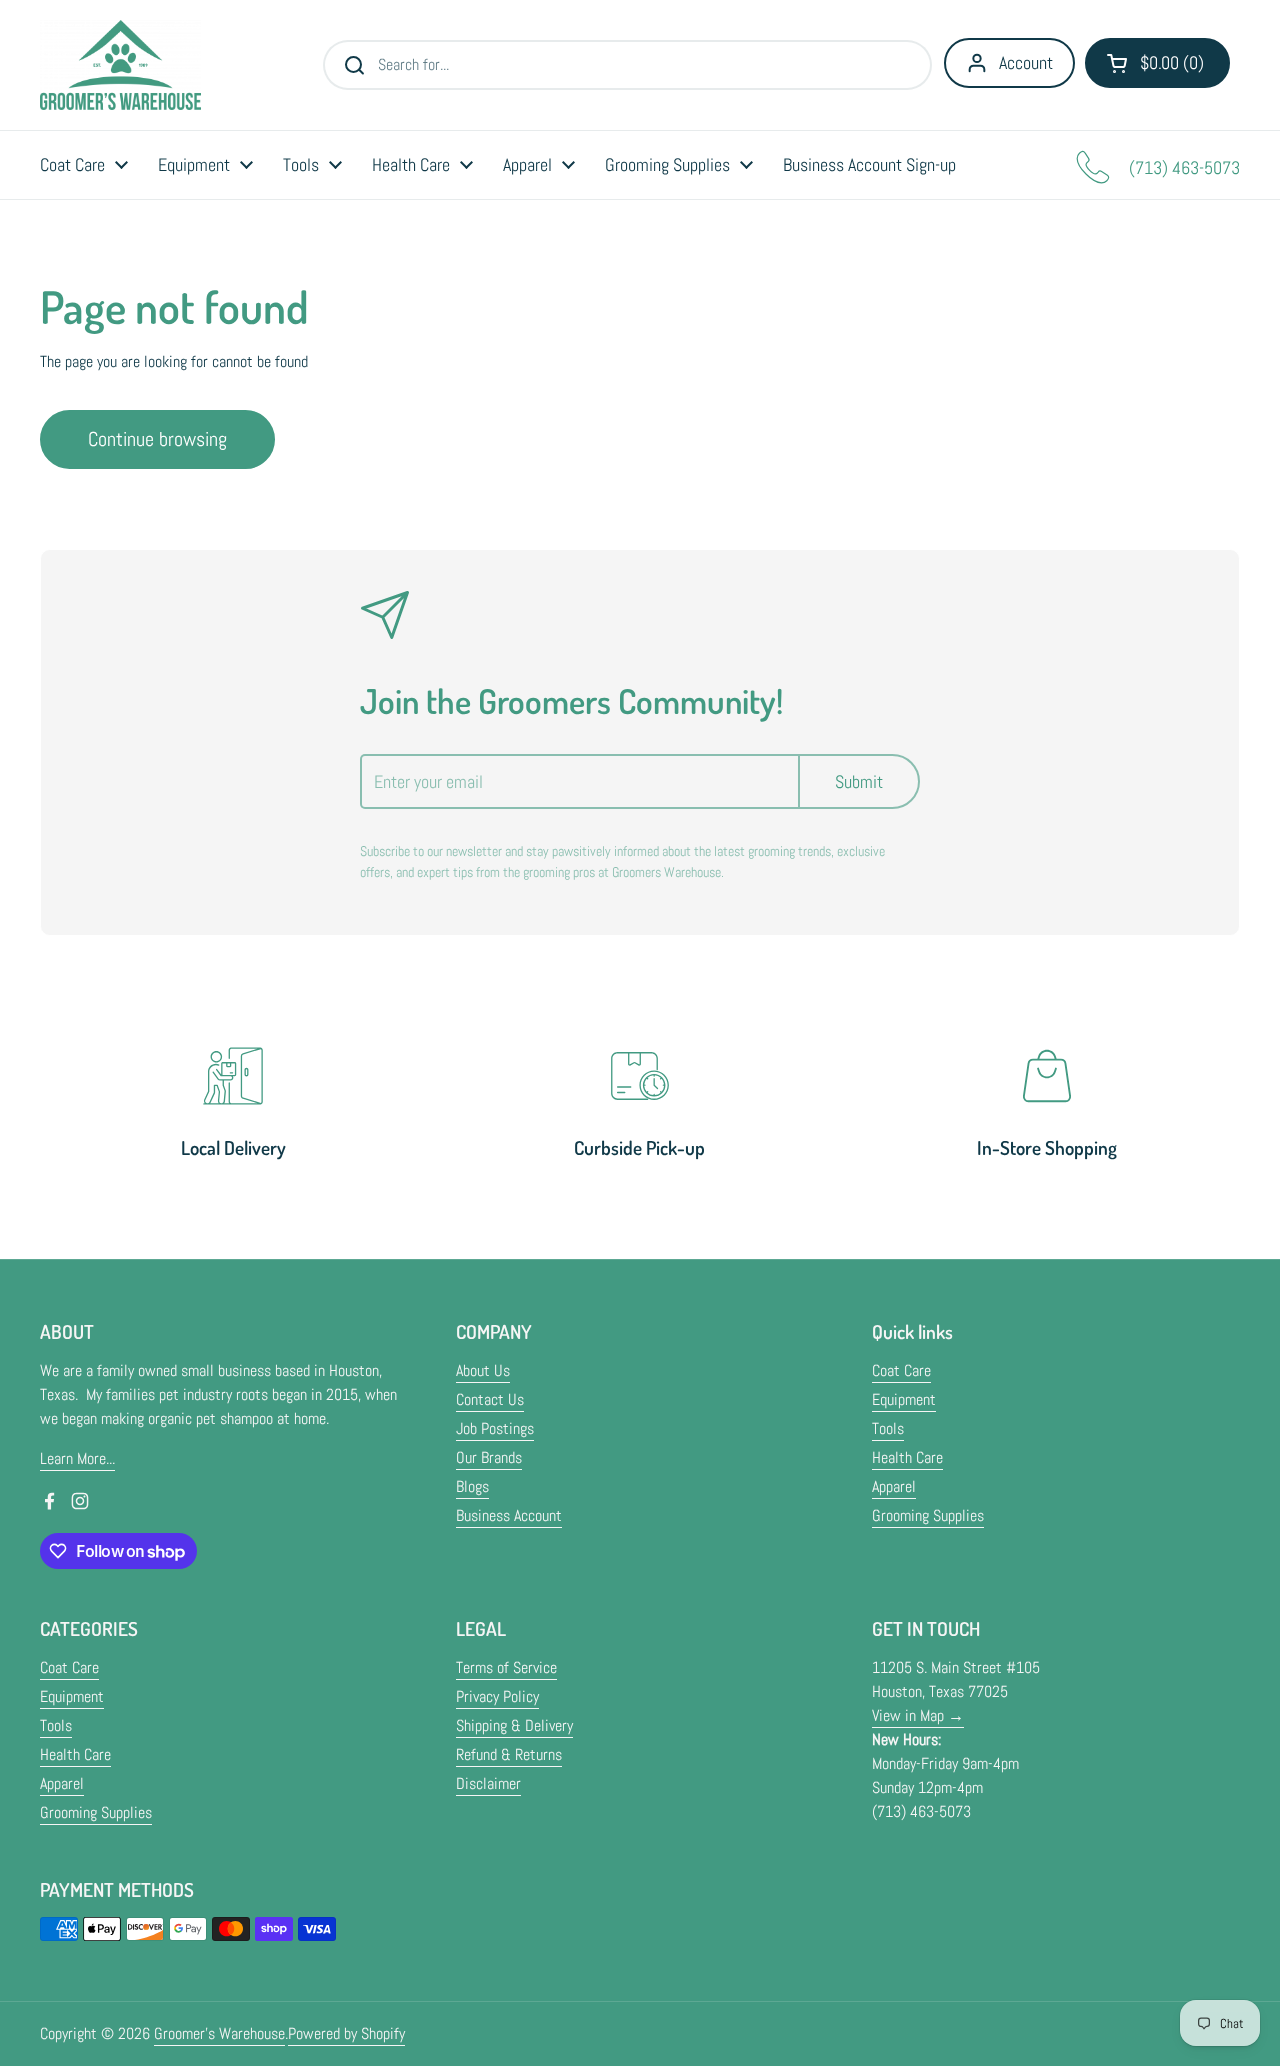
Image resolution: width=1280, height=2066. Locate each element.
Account (1026, 62)
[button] (1157, 63)
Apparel (894, 1486)
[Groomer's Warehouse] (120, 65)
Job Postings (495, 1428)
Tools (888, 1428)
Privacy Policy (497, 1696)
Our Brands (489, 1457)
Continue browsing (157, 439)
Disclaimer (488, 1783)
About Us (483, 1370)
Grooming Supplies (928, 1515)
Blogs (472, 1486)
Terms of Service (506, 1667)
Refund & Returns (509, 1754)
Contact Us (490, 1399)
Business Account (509, 1515)
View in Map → (918, 1715)
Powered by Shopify (346, 2033)
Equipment (904, 1399)
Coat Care (901, 1370)
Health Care (907, 1457)
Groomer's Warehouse (219, 2033)
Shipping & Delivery (514, 1725)
